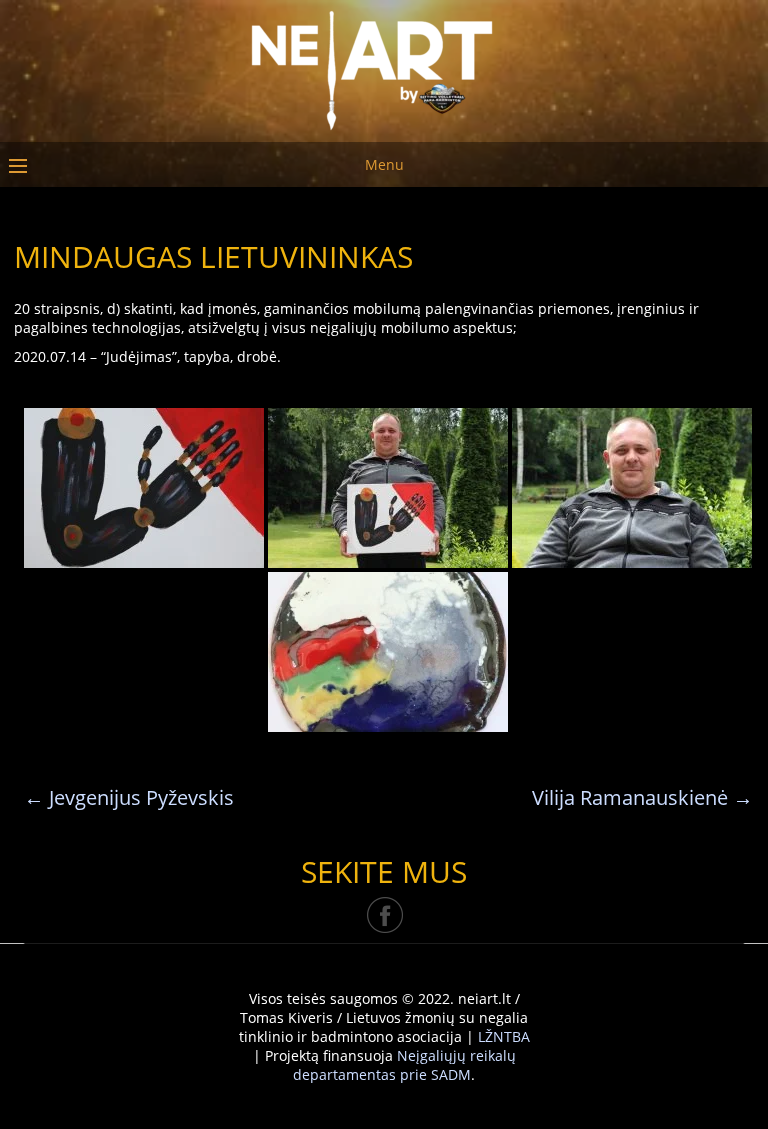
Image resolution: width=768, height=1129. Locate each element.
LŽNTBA (504, 1036)
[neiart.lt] (384, 66)
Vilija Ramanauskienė (642, 797)
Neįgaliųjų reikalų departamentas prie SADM (404, 1065)
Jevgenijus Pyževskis (129, 797)
